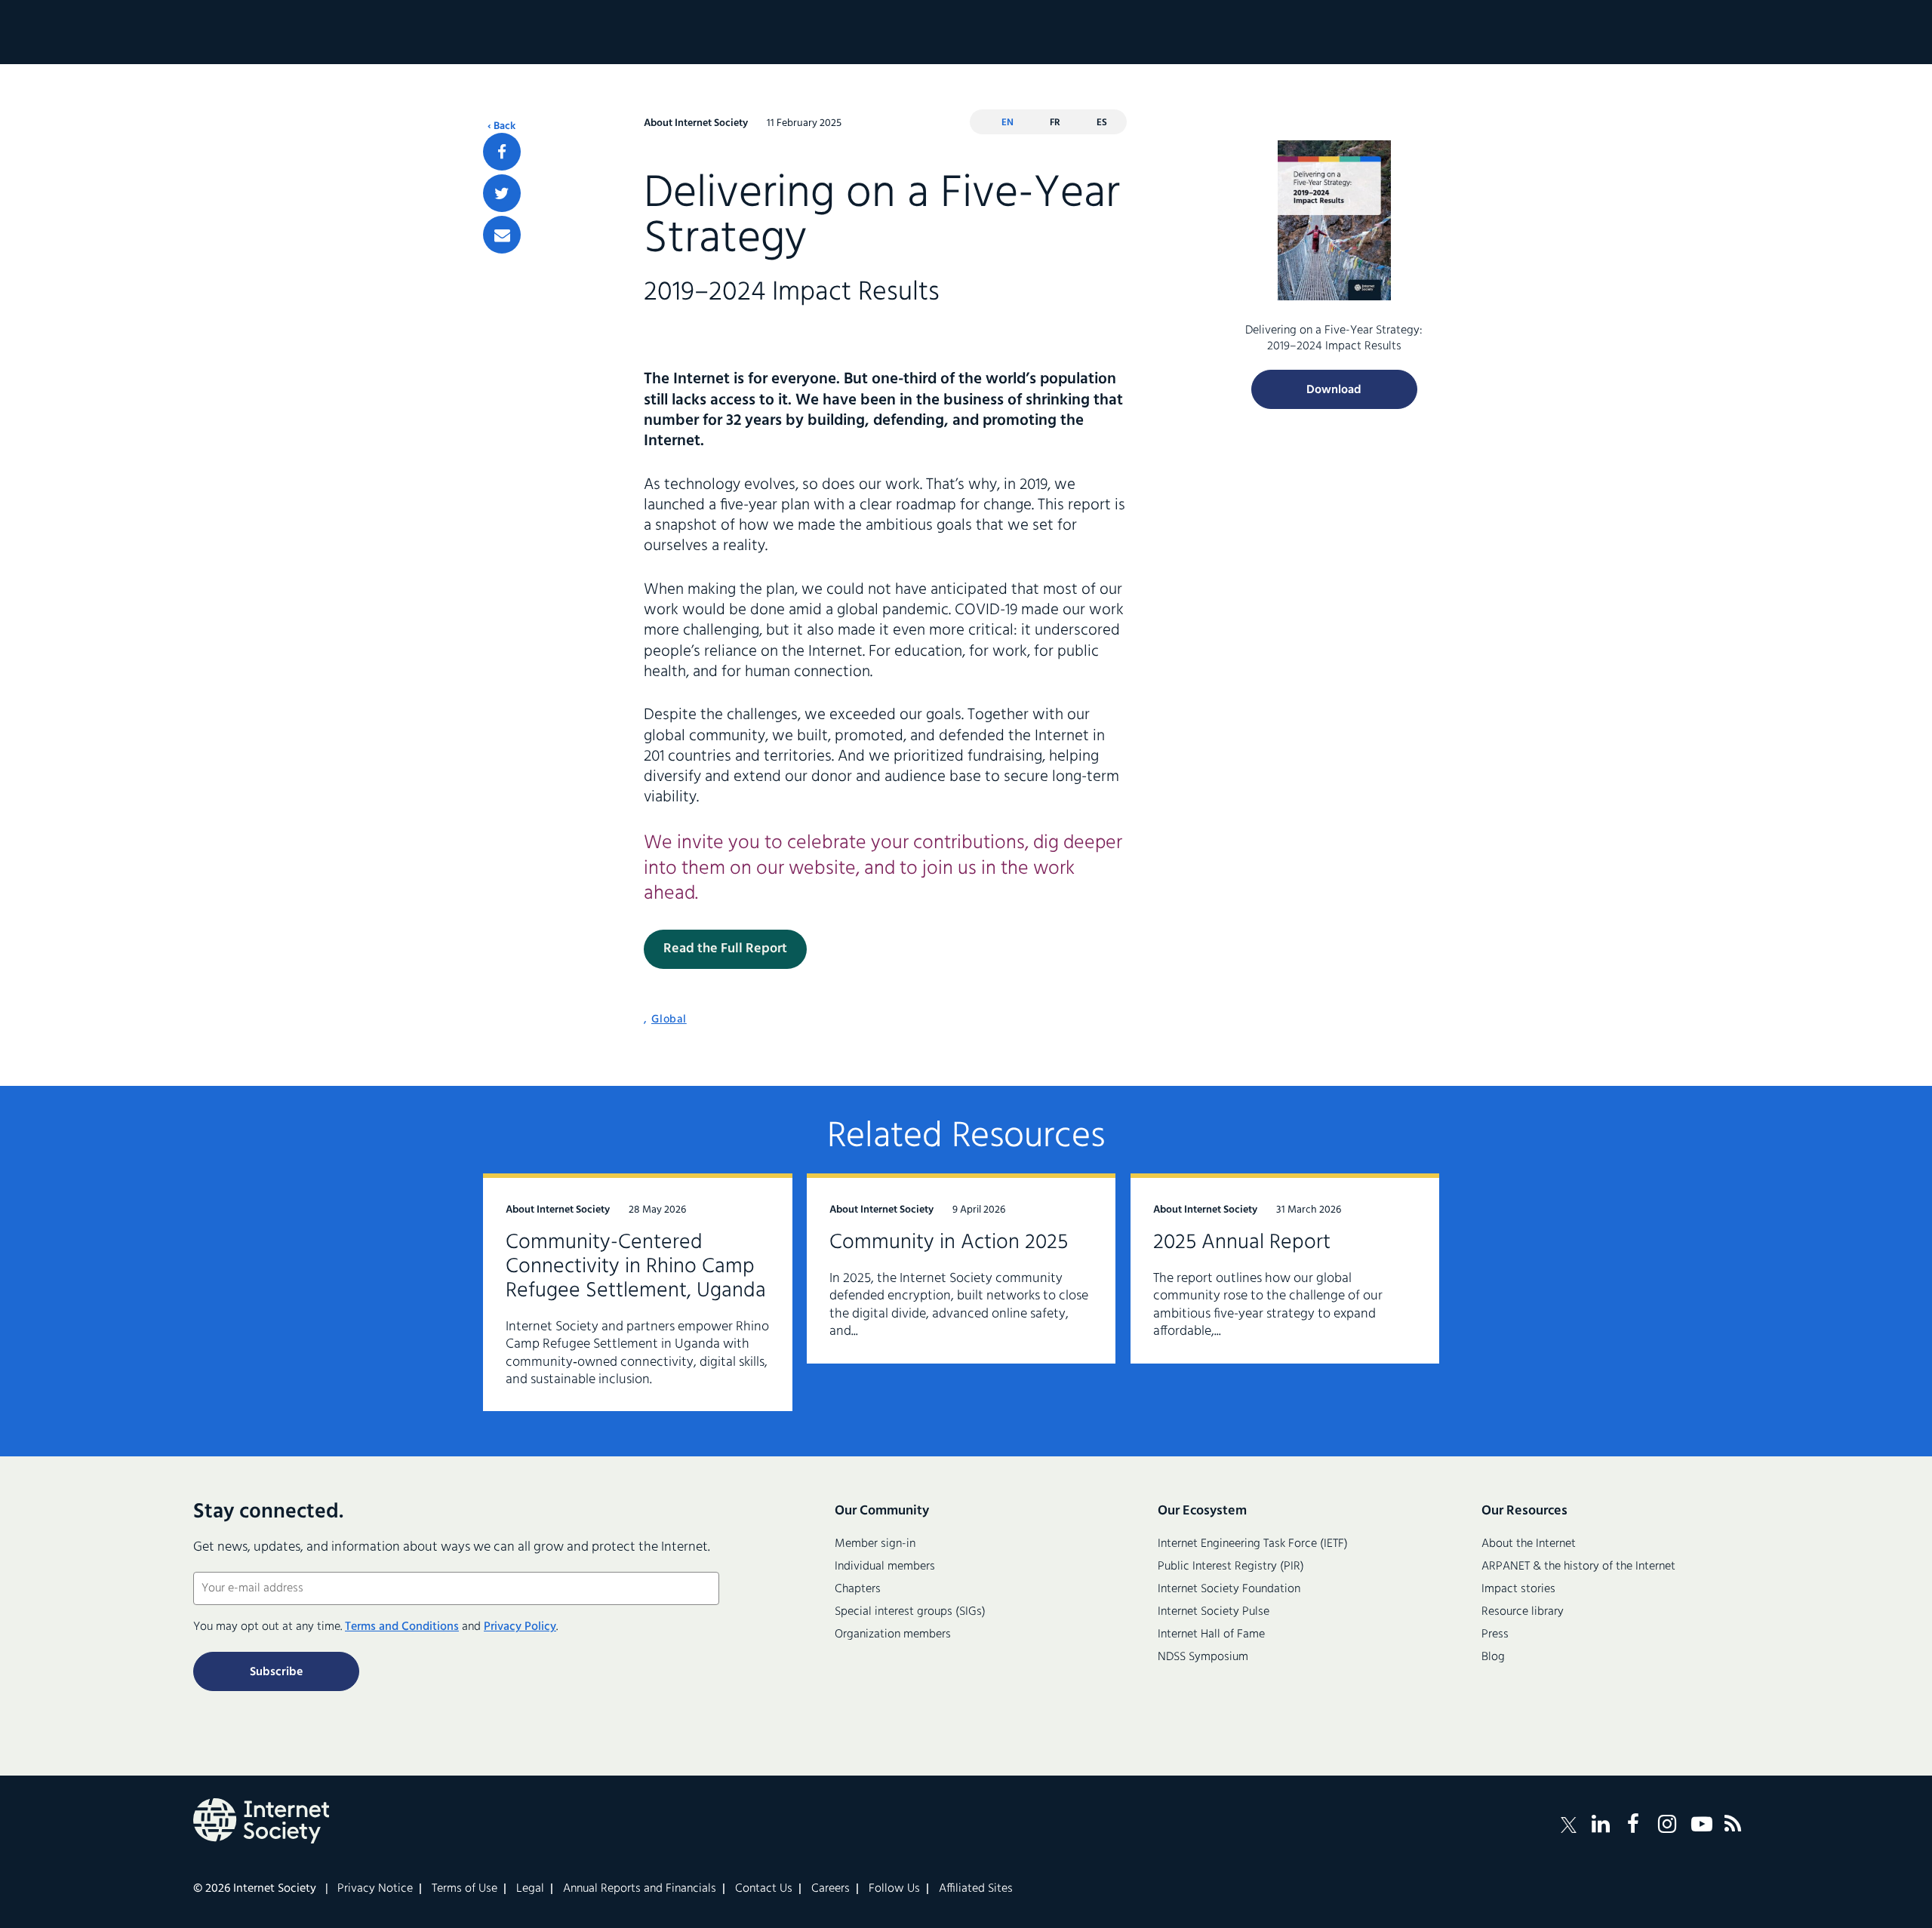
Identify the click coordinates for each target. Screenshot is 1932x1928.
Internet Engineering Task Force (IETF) (1253, 1544)
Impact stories (1518, 1589)
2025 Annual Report (1242, 1242)
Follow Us (894, 1889)
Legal (530, 1889)
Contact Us (764, 1889)
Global (669, 1019)
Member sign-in (875, 1544)
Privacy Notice (375, 1889)
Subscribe (276, 1672)
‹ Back (501, 127)
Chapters (858, 1589)
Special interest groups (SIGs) (910, 1612)
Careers (831, 1889)
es (1102, 123)
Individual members (885, 1567)
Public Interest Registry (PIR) (1231, 1567)
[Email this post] (502, 235)
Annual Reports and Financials (640, 1889)
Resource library (1523, 1612)
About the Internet (1529, 1544)
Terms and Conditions (402, 1627)
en (1008, 123)
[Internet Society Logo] (261, 1821)
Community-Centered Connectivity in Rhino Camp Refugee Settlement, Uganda (636, 1267)
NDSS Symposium (1203, 1657)
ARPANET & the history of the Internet (1578, 1567)
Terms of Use (465, 1889)
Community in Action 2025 (949, 1242)
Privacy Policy (520, 1627)
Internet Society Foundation (1229, 1589)
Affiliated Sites (976, 1889)
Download (1334, 390)
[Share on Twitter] (502, 193)
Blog (1493, 1657)
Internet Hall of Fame (1211, 1634)
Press (1495, 1634)
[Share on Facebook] (502, 152)
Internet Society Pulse (1214, 1612)
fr (1055, 123)
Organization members (893, 1634)
